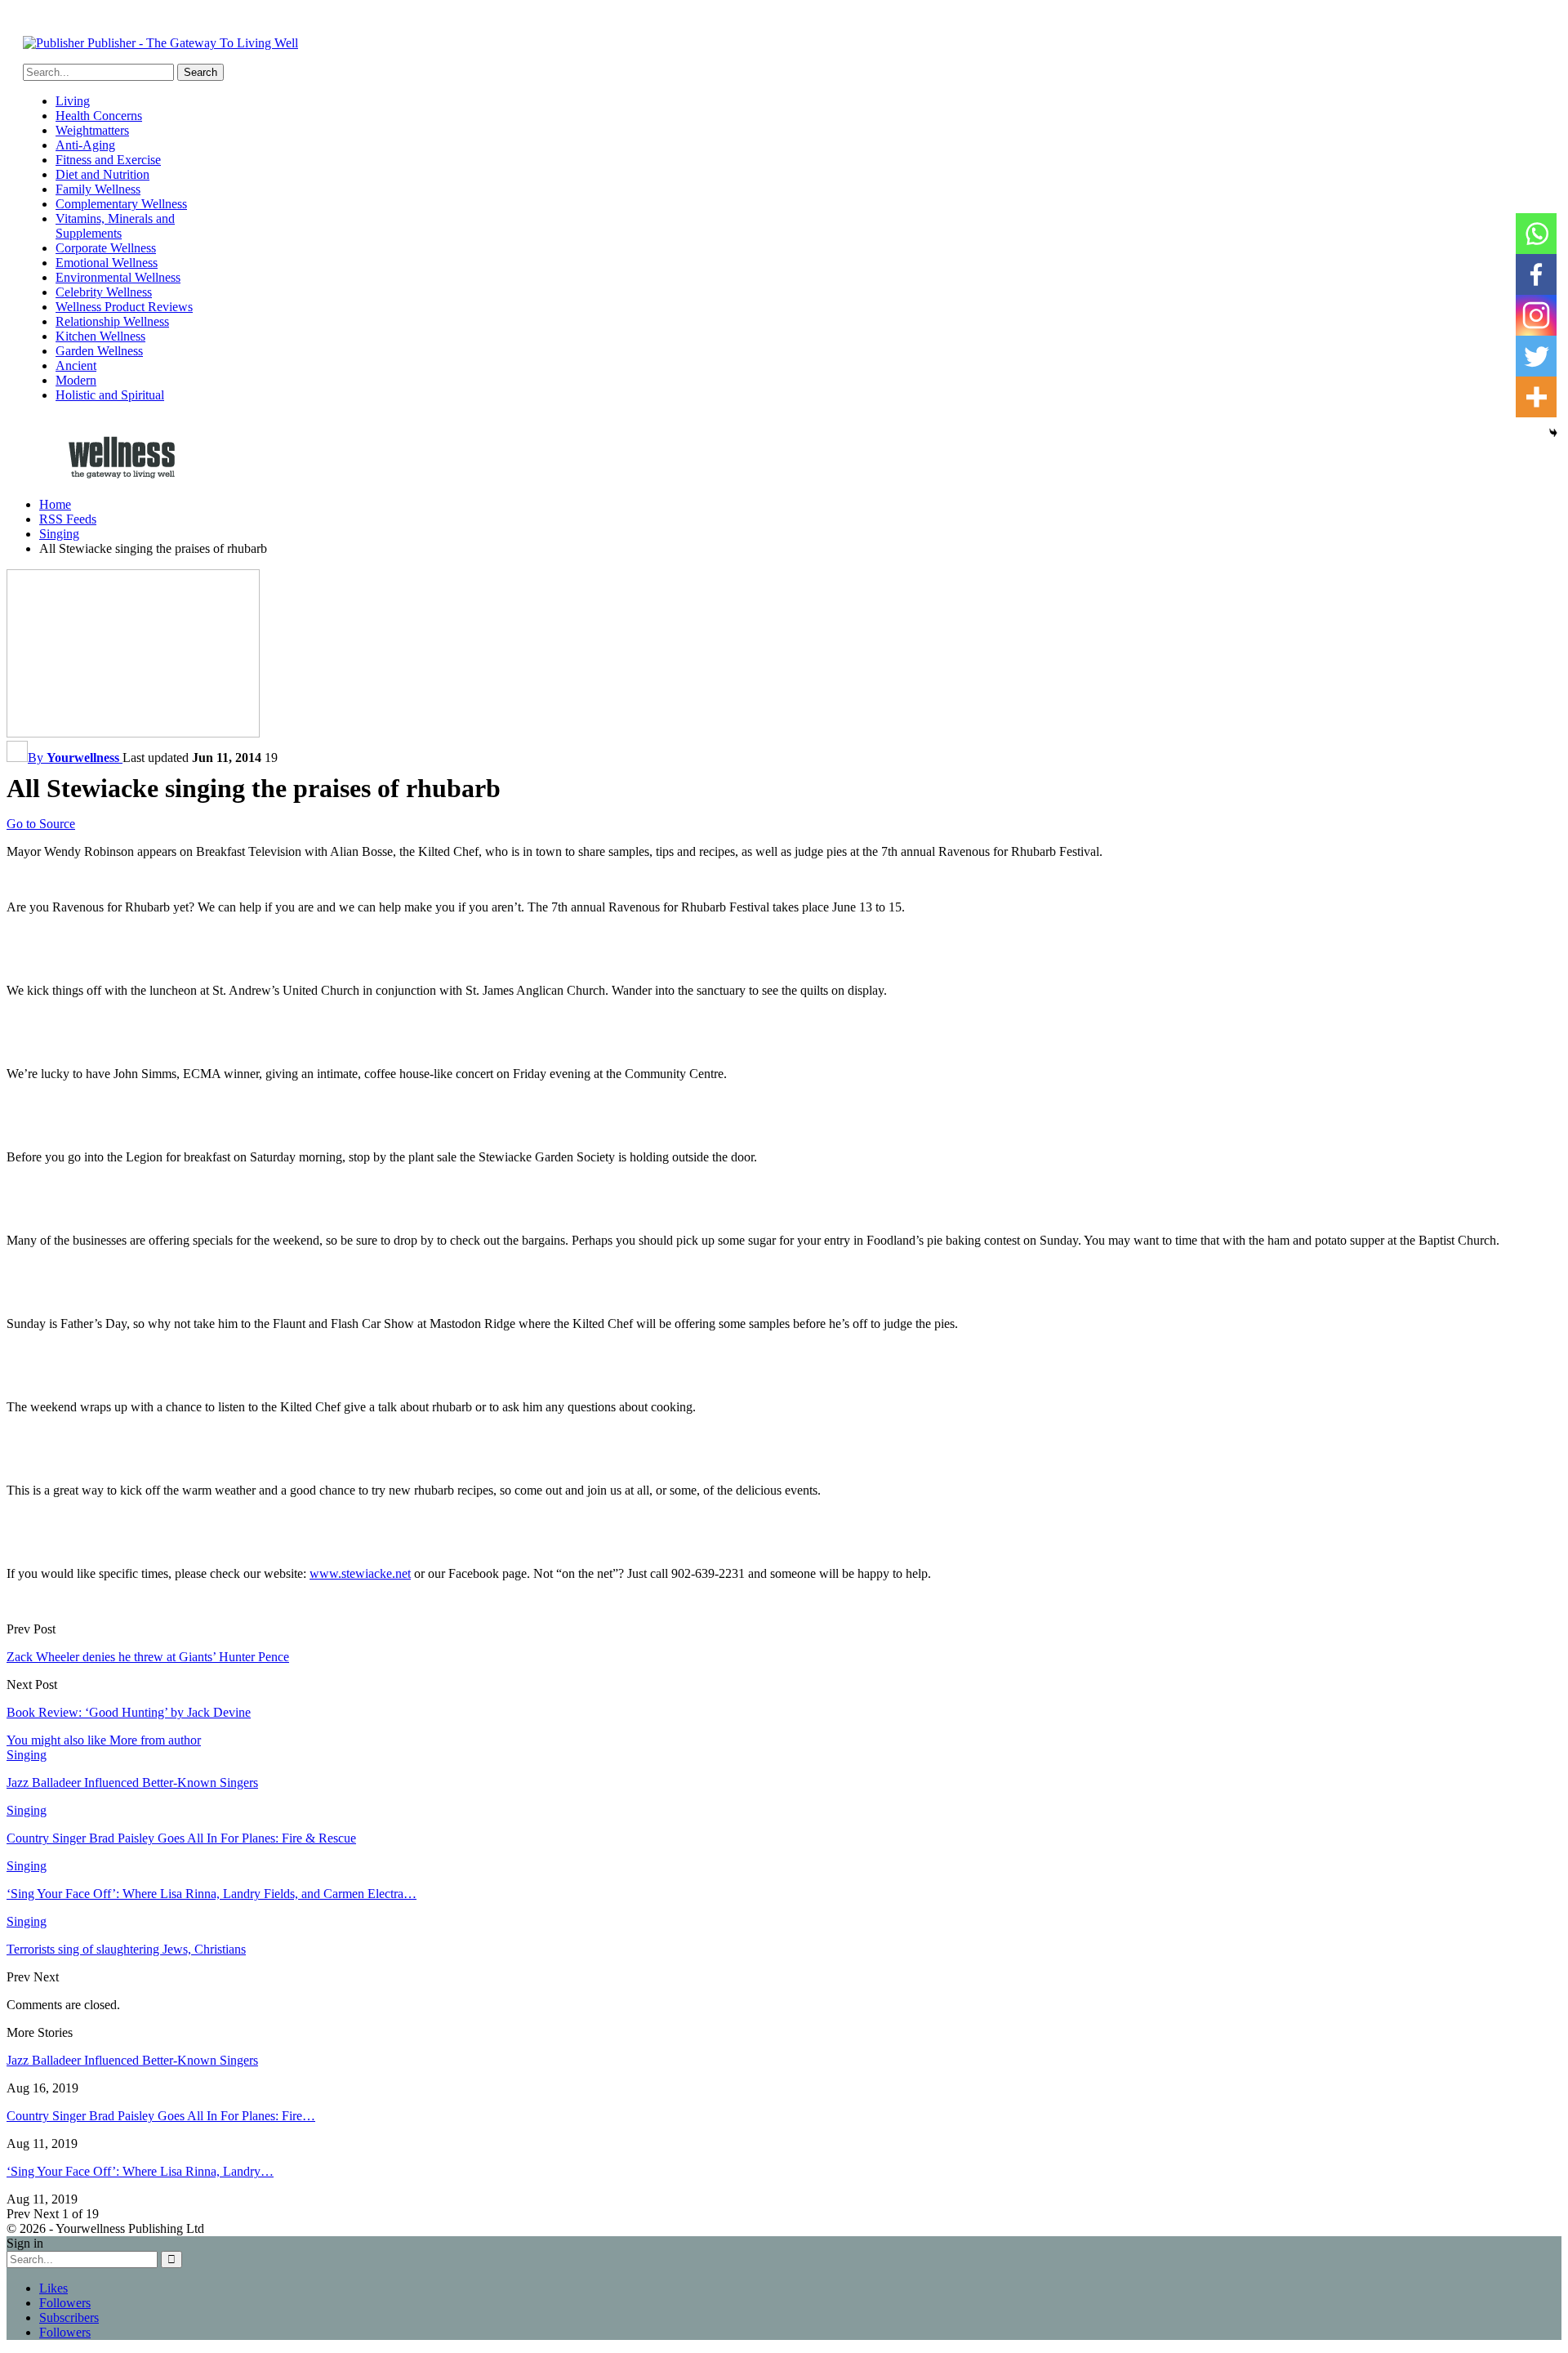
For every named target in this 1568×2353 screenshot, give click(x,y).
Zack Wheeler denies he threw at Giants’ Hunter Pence (148, 1657)
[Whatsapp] (1536, 234)
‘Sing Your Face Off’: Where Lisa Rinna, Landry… (140, 2171)
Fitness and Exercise (108, 160)
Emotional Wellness (107, 263)
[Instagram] (1536, 315)
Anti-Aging (85, 145)
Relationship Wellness (112, 321)
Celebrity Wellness (104, 292)
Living (73, 101)
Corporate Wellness (106, 248)
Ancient (76, 365)
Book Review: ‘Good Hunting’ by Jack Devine (129, 1712)
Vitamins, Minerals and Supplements (115, 226)
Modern (76, 380)
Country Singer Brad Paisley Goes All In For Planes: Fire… (161, 2116)
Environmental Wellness (118, 277)
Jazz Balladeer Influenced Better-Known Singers (132, 2060)
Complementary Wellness (121, 204)
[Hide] (1553, 433)
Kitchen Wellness (100, 336)
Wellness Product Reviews (124, 307)
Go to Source (41, 824)
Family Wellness (98, 189)
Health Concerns (99, 116)
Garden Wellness (99, 351)
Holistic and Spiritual (110, 395)
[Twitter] (1536, 356)
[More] (1536, 397)
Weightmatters (92, 130)
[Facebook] (1536, 274)
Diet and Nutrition (102, 174)
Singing (27, 1755)
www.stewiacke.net (360, 1573)
